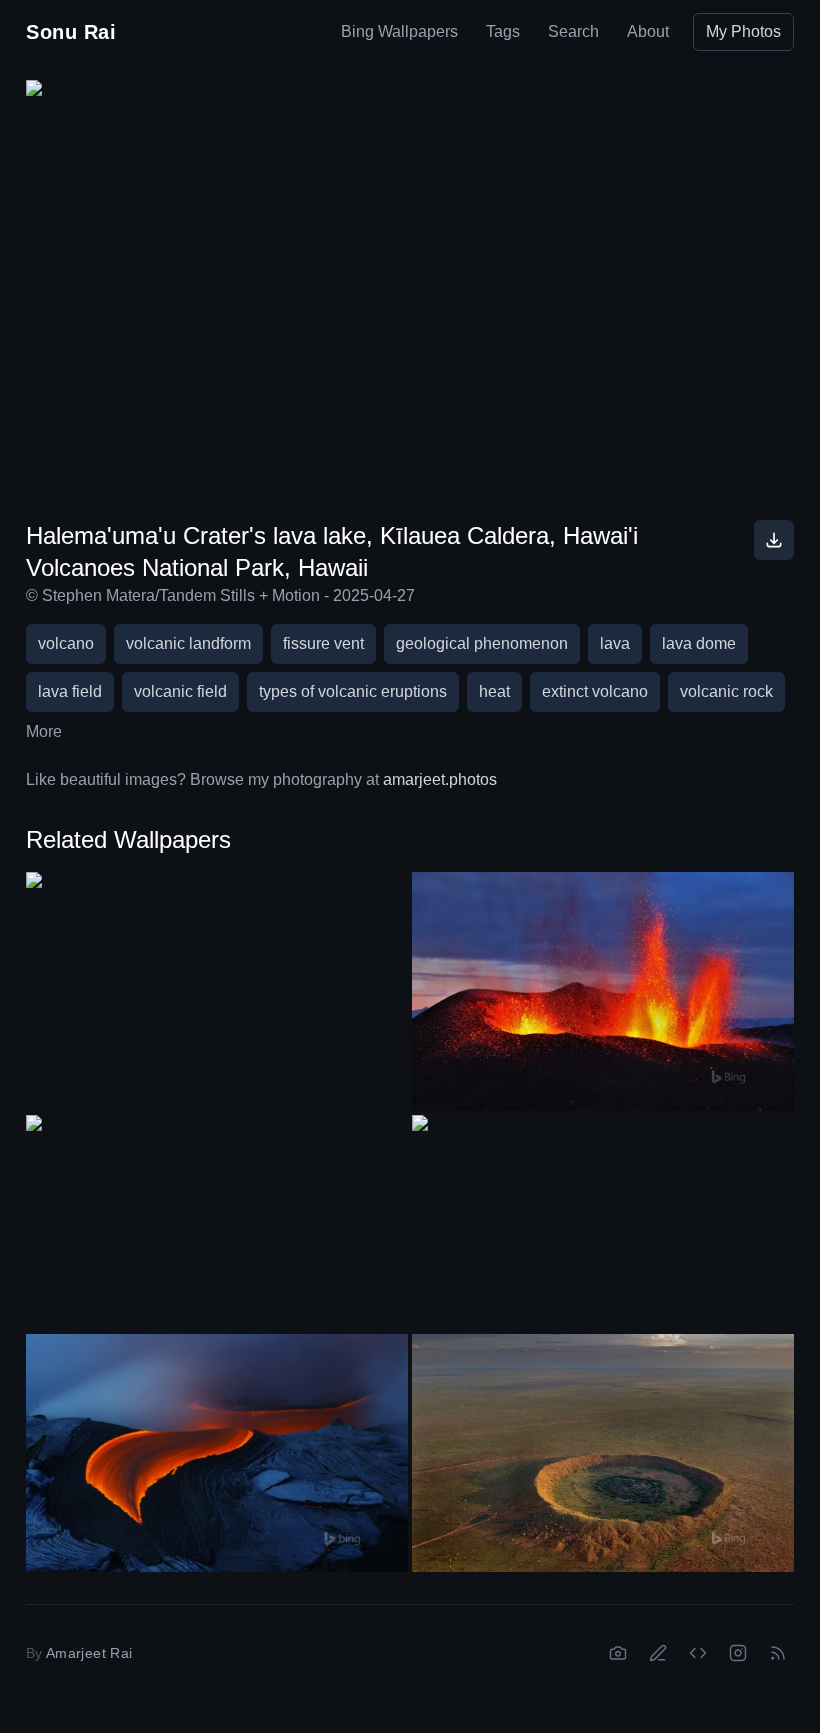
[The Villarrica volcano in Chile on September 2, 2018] (603, 1222)
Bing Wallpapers (399, 31)
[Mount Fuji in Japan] (217, 1222)
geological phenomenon (482, 643)
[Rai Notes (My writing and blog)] (658, 1653)
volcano (66, 643)
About (648, 31)
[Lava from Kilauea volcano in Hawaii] (217, 1453)
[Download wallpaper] (774, 540)
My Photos (743, 31)
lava (615, 643)
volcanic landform (188, 643)
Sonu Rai (71, 32)
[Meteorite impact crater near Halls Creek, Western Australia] (603, 1453)
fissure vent (323, 643)
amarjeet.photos (440, 779)
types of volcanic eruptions (353, 691)
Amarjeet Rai (89, 1653)
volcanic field (180, 691)
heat (494, 691)
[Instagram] (738, 1653)
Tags (503, 31)
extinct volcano (595, 691)
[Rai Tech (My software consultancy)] (698, 1653)
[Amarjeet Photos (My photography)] (618, 1653)
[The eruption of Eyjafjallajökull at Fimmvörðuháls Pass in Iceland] (603, 991)
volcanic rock (726, 691)
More (44, 731)
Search (573, 31)
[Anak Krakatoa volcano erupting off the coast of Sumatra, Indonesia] (217, 979)
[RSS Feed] (778, 1653)
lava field (70, 691)
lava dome (699, 643)
